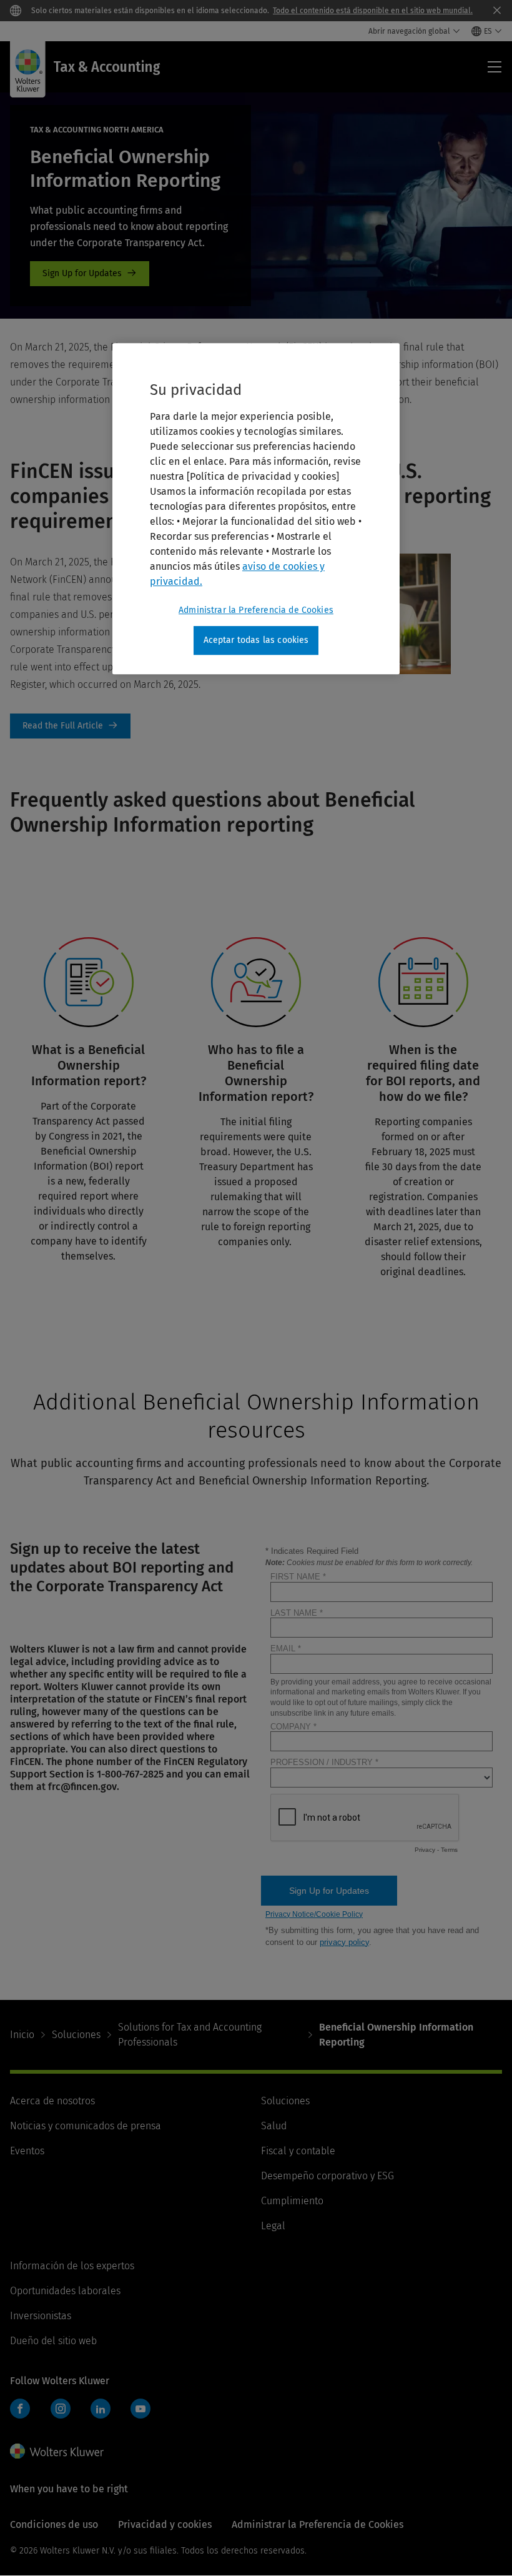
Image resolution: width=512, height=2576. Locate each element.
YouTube (140, 2409)
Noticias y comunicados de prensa (86, 2126)
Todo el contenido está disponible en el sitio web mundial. (373, 11)
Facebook (20, 2409)
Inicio (22, 2035)
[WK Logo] (57, 2451)
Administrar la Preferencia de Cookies (256, 611)
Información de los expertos (72, 2266)
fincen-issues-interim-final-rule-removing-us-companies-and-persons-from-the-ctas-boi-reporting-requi (70, 726)
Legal (273, 2226)
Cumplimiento (292, 2201)
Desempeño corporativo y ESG (327, 2176)
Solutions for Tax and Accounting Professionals (190, 2035)
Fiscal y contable (298, 2151)
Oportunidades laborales (65, 2291)
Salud (274, 2126)
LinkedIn (101, 2409)
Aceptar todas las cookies (256, 641)
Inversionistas (41, 2316)
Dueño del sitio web (53, 2341)
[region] (256, 509)
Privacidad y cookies (165, 2524)
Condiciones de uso (54, 2524)
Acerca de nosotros (52, 2101)
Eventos (27, 2151)
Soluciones (76, 2035)
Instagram (61, 2409)
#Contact (90, 274)
